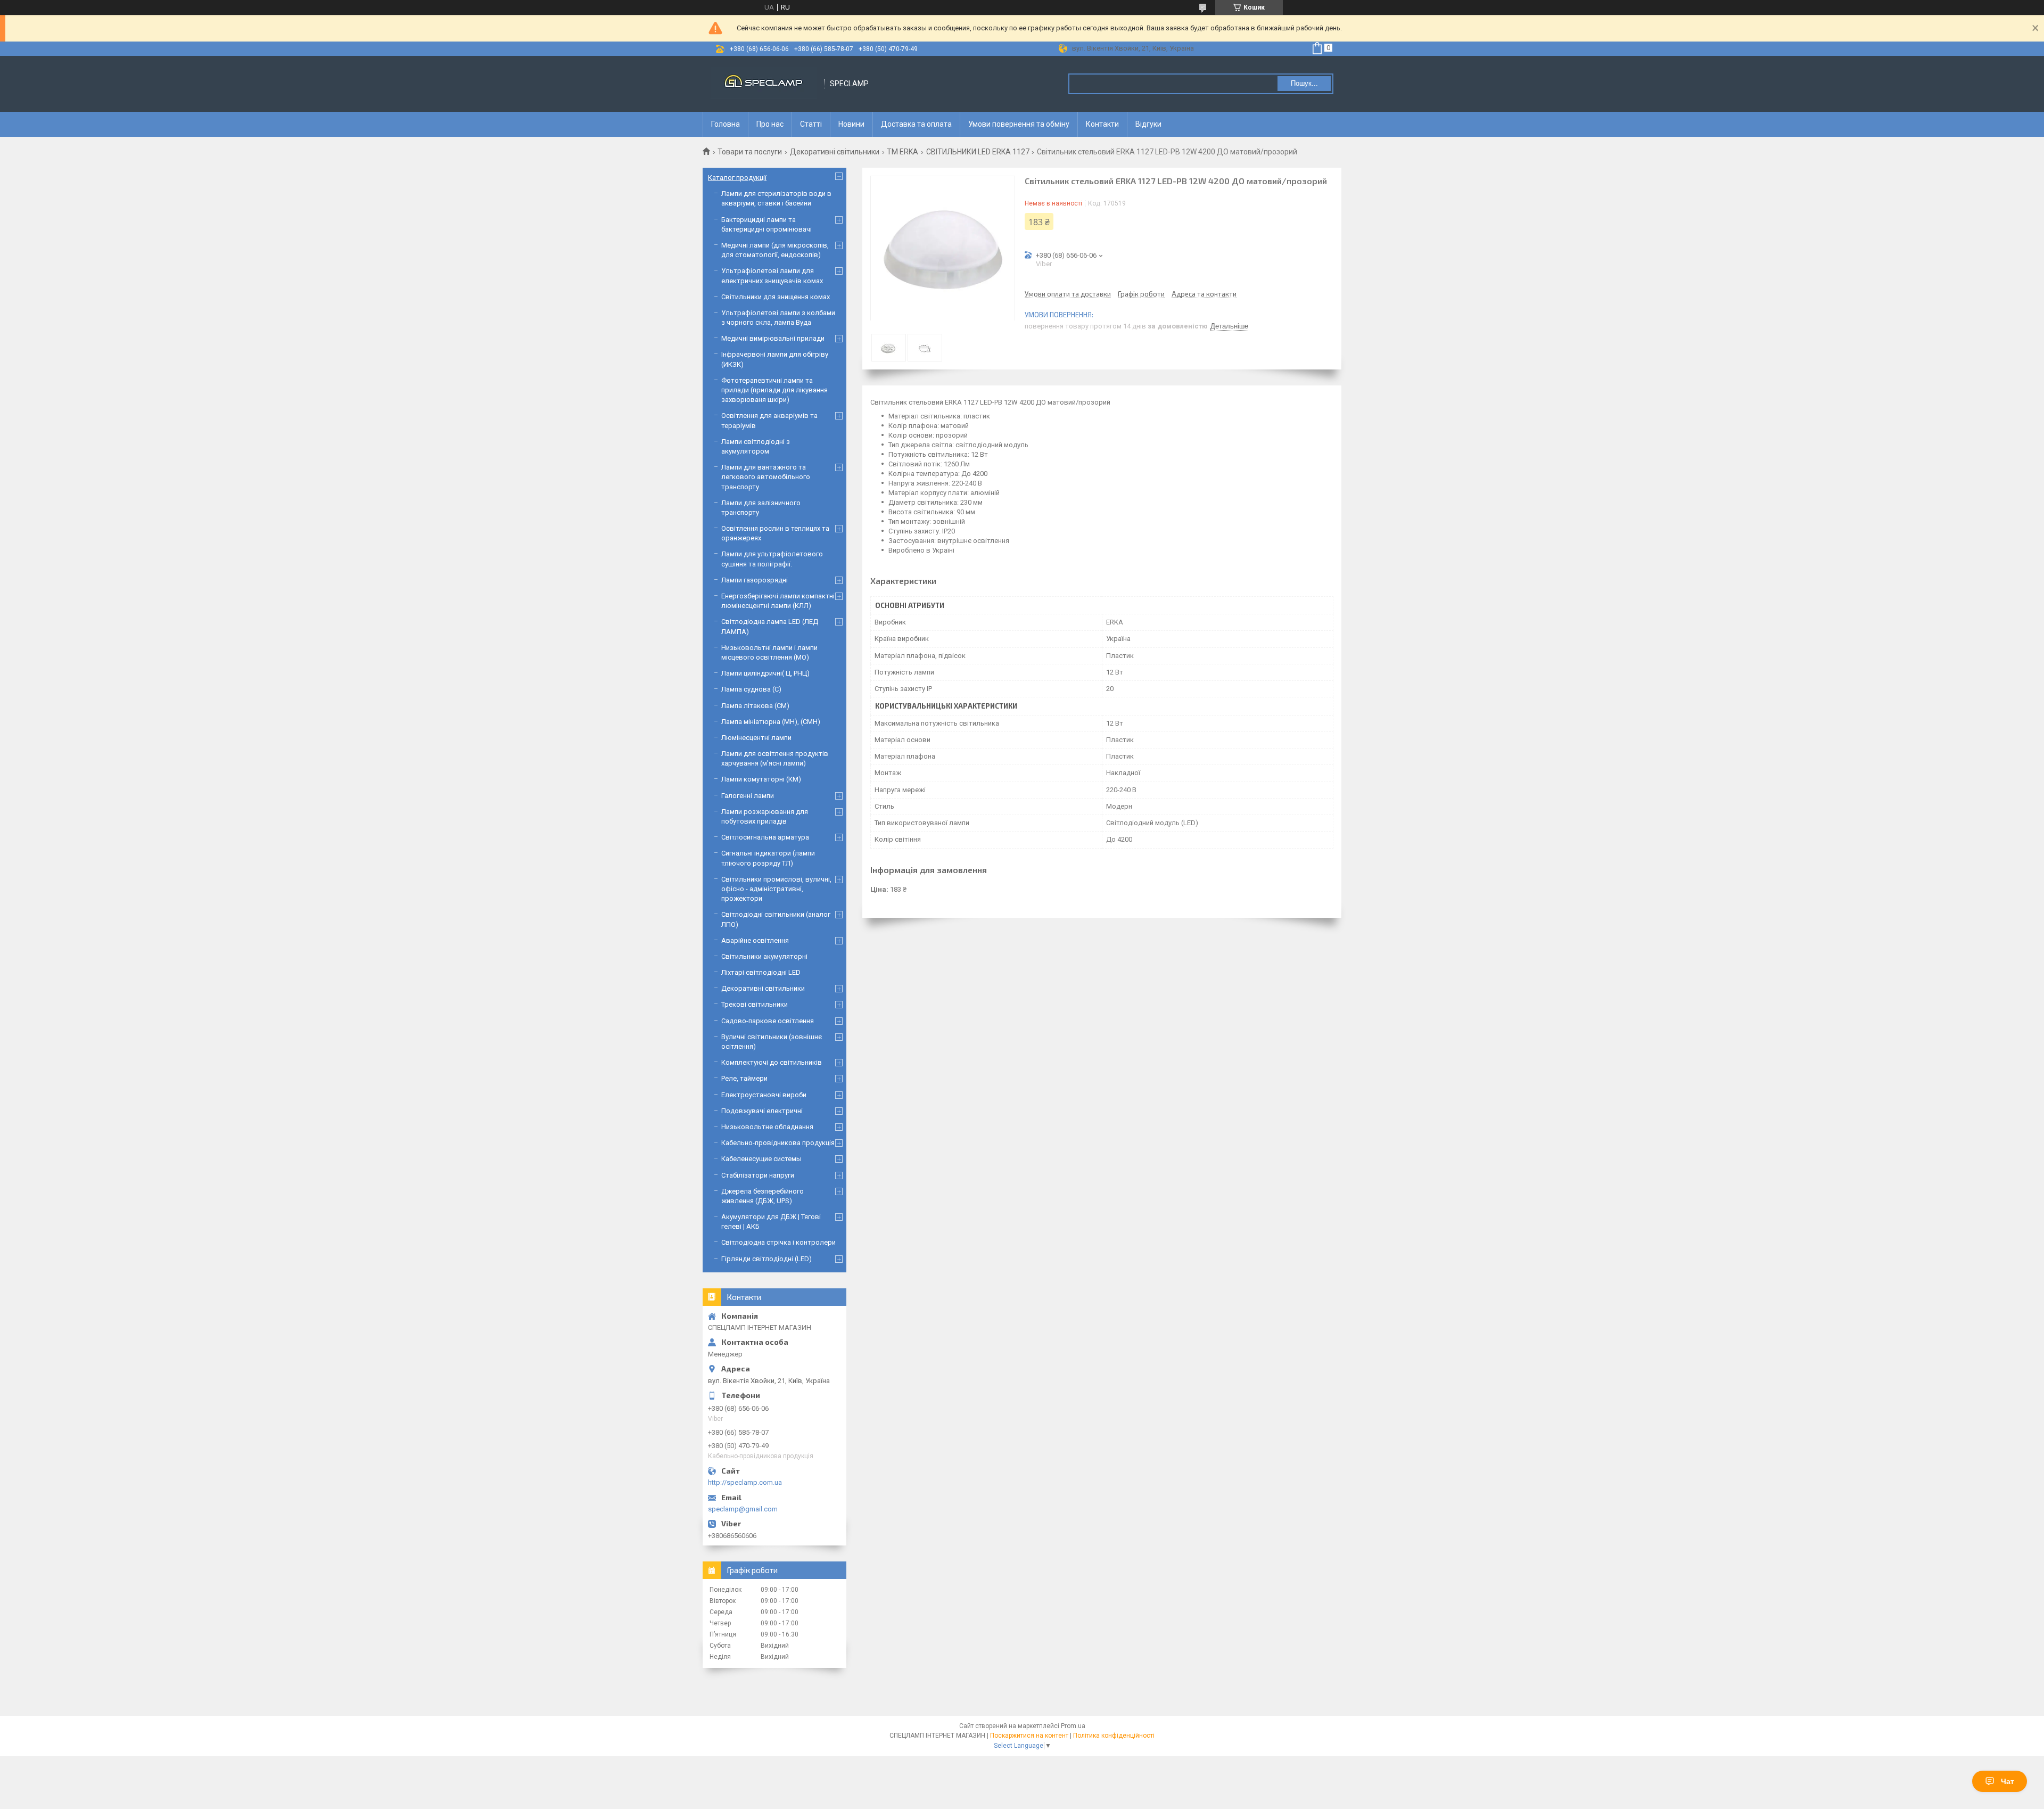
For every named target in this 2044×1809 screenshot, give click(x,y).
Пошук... (1304, 83)
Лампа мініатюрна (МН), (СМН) (771, 722)
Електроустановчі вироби (764, 1095)
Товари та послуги (750, 152)
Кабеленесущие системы (761, 1159)
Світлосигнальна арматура (765, 837)
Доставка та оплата (916, 124)
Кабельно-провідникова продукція (778, 1143)
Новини (851, 124)
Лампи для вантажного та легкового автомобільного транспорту (766, 477)
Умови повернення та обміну (1019, 124)
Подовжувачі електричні (762, 1111)
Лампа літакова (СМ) (755, 706)
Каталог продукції (737, 178)
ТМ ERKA (903, 152)
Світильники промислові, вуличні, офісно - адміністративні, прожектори (776, 889)
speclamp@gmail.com (743, 1509)
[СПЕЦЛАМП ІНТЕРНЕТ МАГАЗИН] (764, 84)
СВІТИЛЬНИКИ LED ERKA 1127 (978, 152)
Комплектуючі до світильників (772, 1062)
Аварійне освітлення (755, 940)
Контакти (1102, 124)
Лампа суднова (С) (751, 689)
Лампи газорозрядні (755, 580)
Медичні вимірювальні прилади (773, 338)
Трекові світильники (755, 1004)
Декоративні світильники (835, 152)
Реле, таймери (744, 1078)
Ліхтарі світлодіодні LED (761, 972)
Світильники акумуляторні (764, 956)
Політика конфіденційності (1114, 1736)
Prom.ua (1073, 1726)
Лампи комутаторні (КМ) (761, 779)
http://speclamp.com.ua (745, 1482)
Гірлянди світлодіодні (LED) (767, 1259)
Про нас (770, 124)
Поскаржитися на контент (1029, 1736)
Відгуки (1148, 124)
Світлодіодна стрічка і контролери (778, 1242)
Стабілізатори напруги (758, 1175)
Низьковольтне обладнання (767, 1127)
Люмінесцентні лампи (756, 738)
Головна (726, 124)
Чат (2008, 1781)
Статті (811, 124)
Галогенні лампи (748, 796)
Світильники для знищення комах (776, 297)
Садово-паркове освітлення (768, 1021)
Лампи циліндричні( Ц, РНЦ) (765, 673)
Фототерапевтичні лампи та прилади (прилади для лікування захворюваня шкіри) (774, 390)
